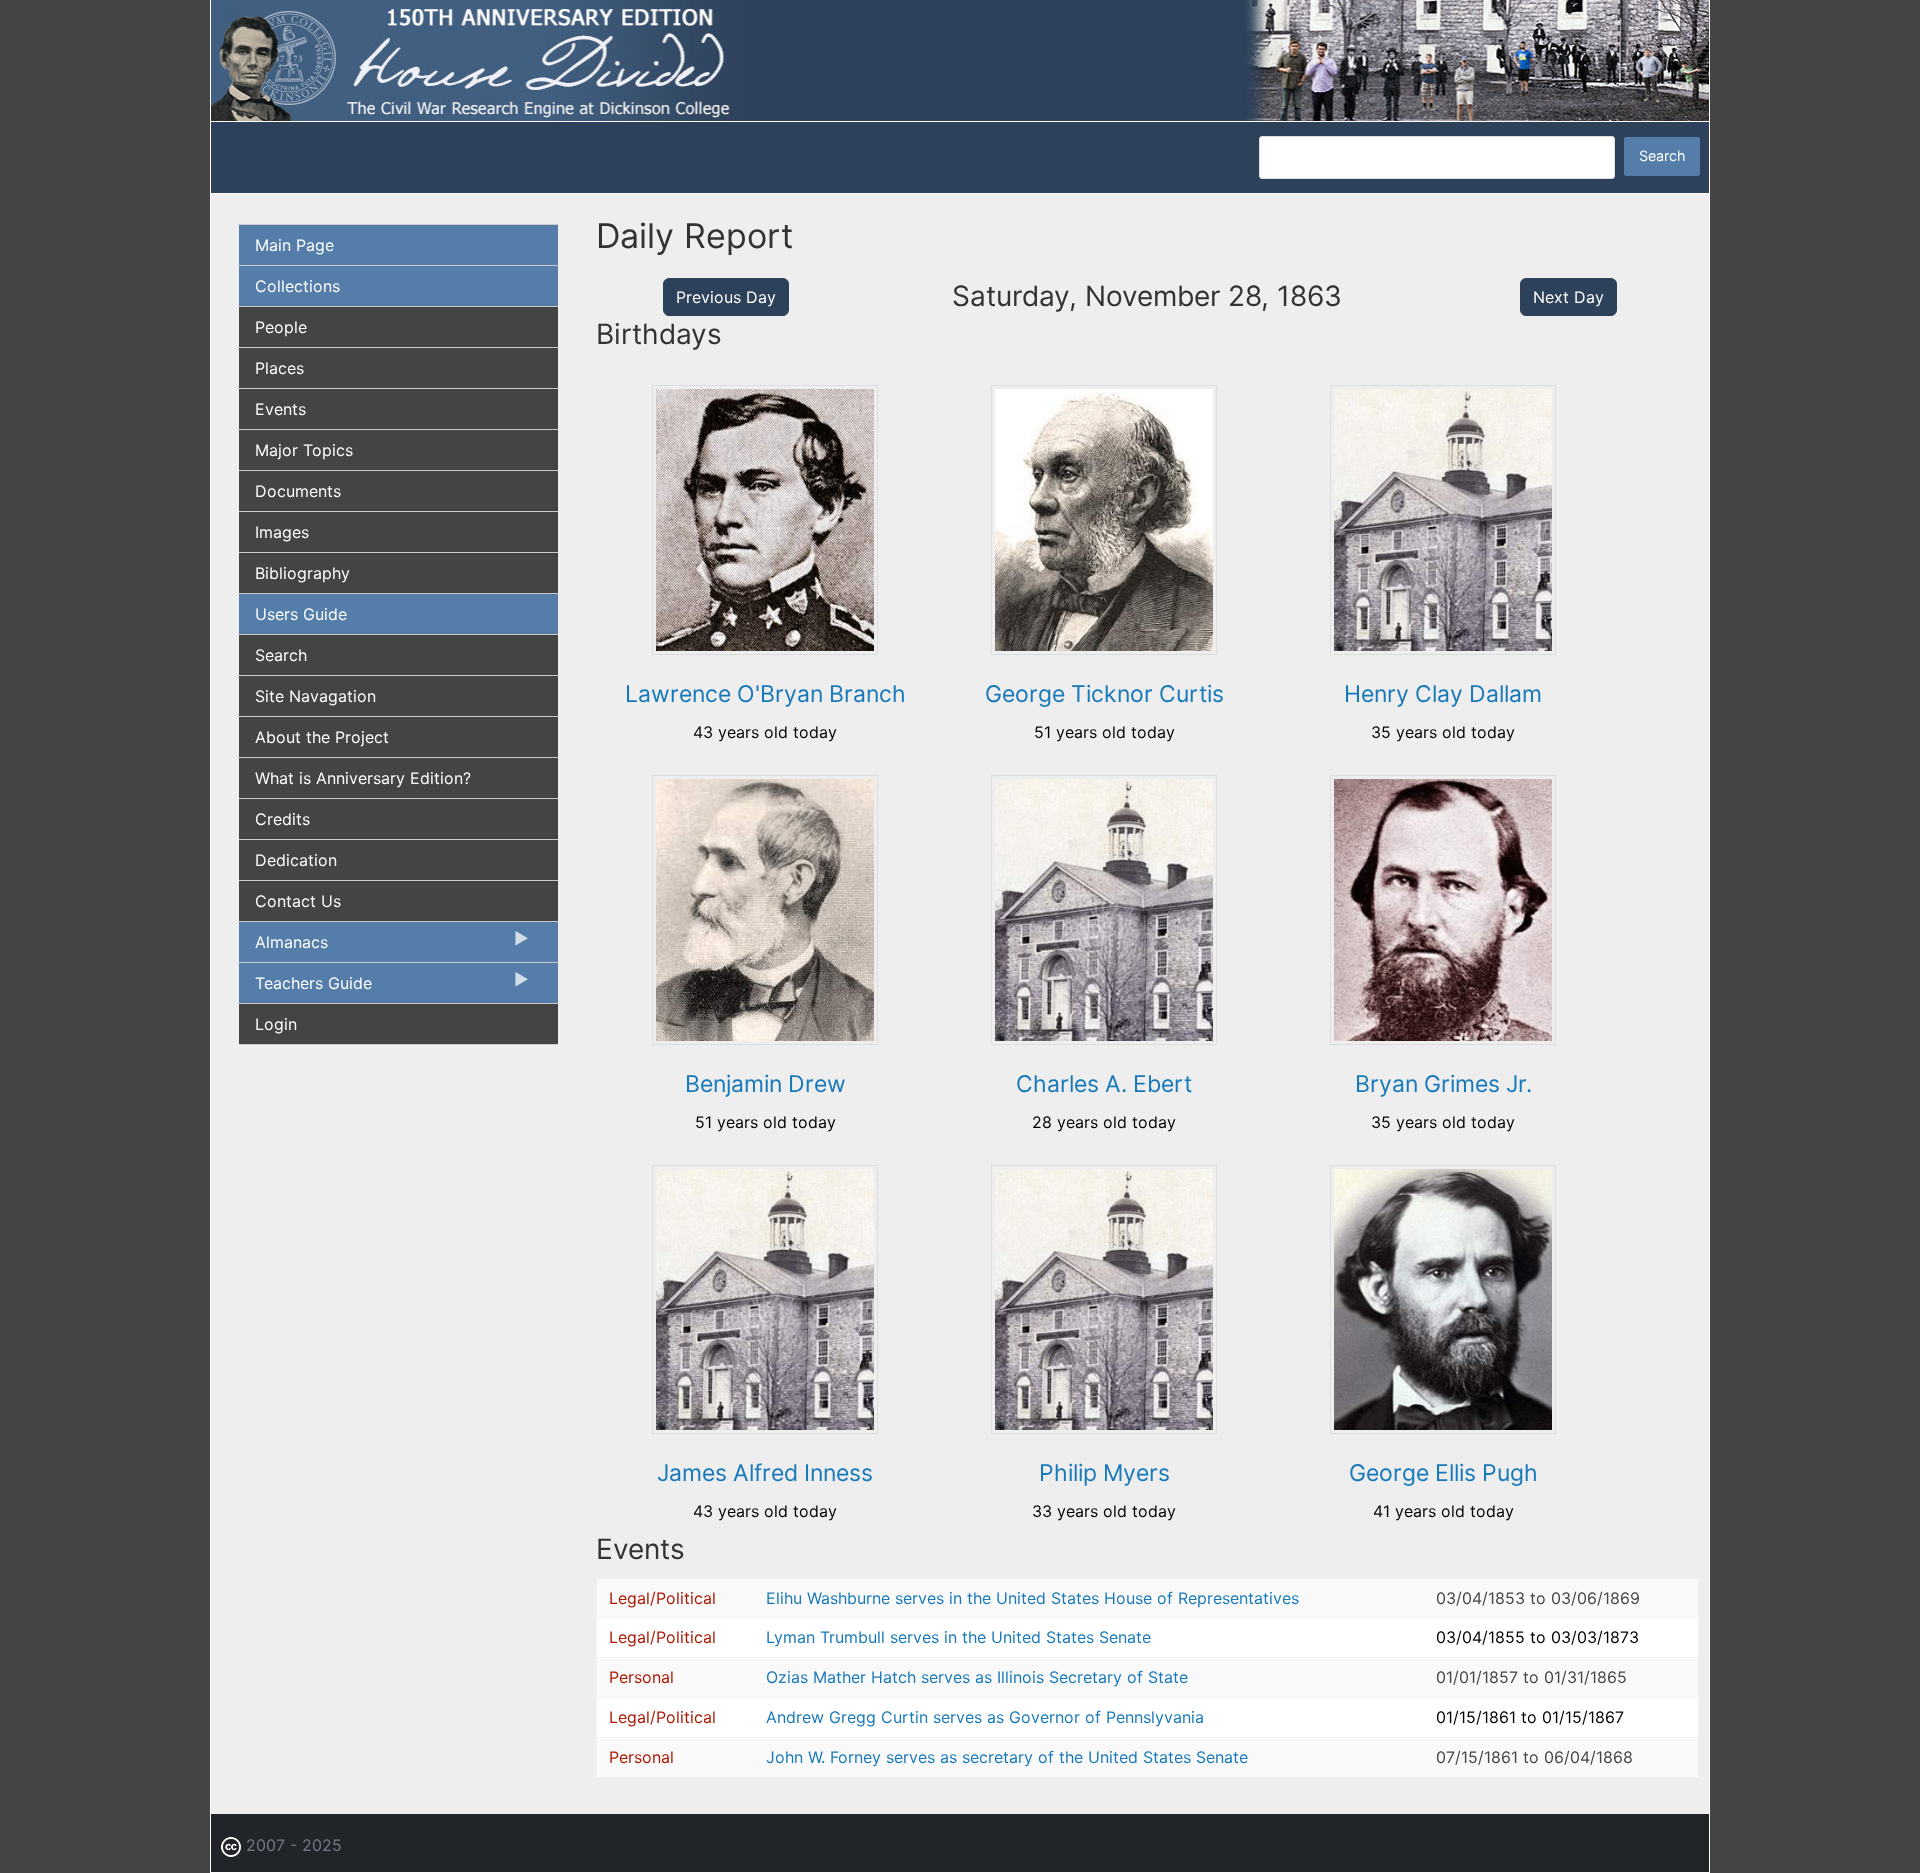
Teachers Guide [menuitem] (305, 988)
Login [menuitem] (276, 1024)
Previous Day (726, 297)
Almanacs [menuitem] (283, 947)
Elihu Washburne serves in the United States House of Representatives (1032, 1598)
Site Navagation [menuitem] (315, 696)
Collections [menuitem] (297, 286)
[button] (765, 648)
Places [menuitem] (279, 368)
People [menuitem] (281, 327)
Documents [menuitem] (298, 491)
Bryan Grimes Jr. (1443, 1084)
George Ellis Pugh (1443, 1473)
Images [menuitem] (282, 532)
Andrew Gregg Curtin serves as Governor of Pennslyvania (985, 1717)
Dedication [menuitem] (296, 860)
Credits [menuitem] (282, 819)
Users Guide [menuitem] (301, 614)
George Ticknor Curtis (1104, 694)
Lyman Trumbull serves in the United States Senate (958, 1637)
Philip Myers (1104, 1473)
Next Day (1568, 297)
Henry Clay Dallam (1443, 694)
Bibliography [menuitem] (302, 573)
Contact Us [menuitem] (298, 901)
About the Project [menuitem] (322, 737)
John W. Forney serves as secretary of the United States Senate (1007, 1757)
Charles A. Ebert (1104, 1084)
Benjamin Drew (765, 1084)
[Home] (960, 59)
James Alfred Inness (765, 1473)
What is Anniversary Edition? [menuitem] (363, 778)
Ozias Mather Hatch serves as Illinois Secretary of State (977, 1677)
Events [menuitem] (280, 409)
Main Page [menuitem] (294, 245)
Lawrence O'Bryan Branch (765, 694)
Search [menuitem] (281, 655)
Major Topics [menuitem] (304, 450)
